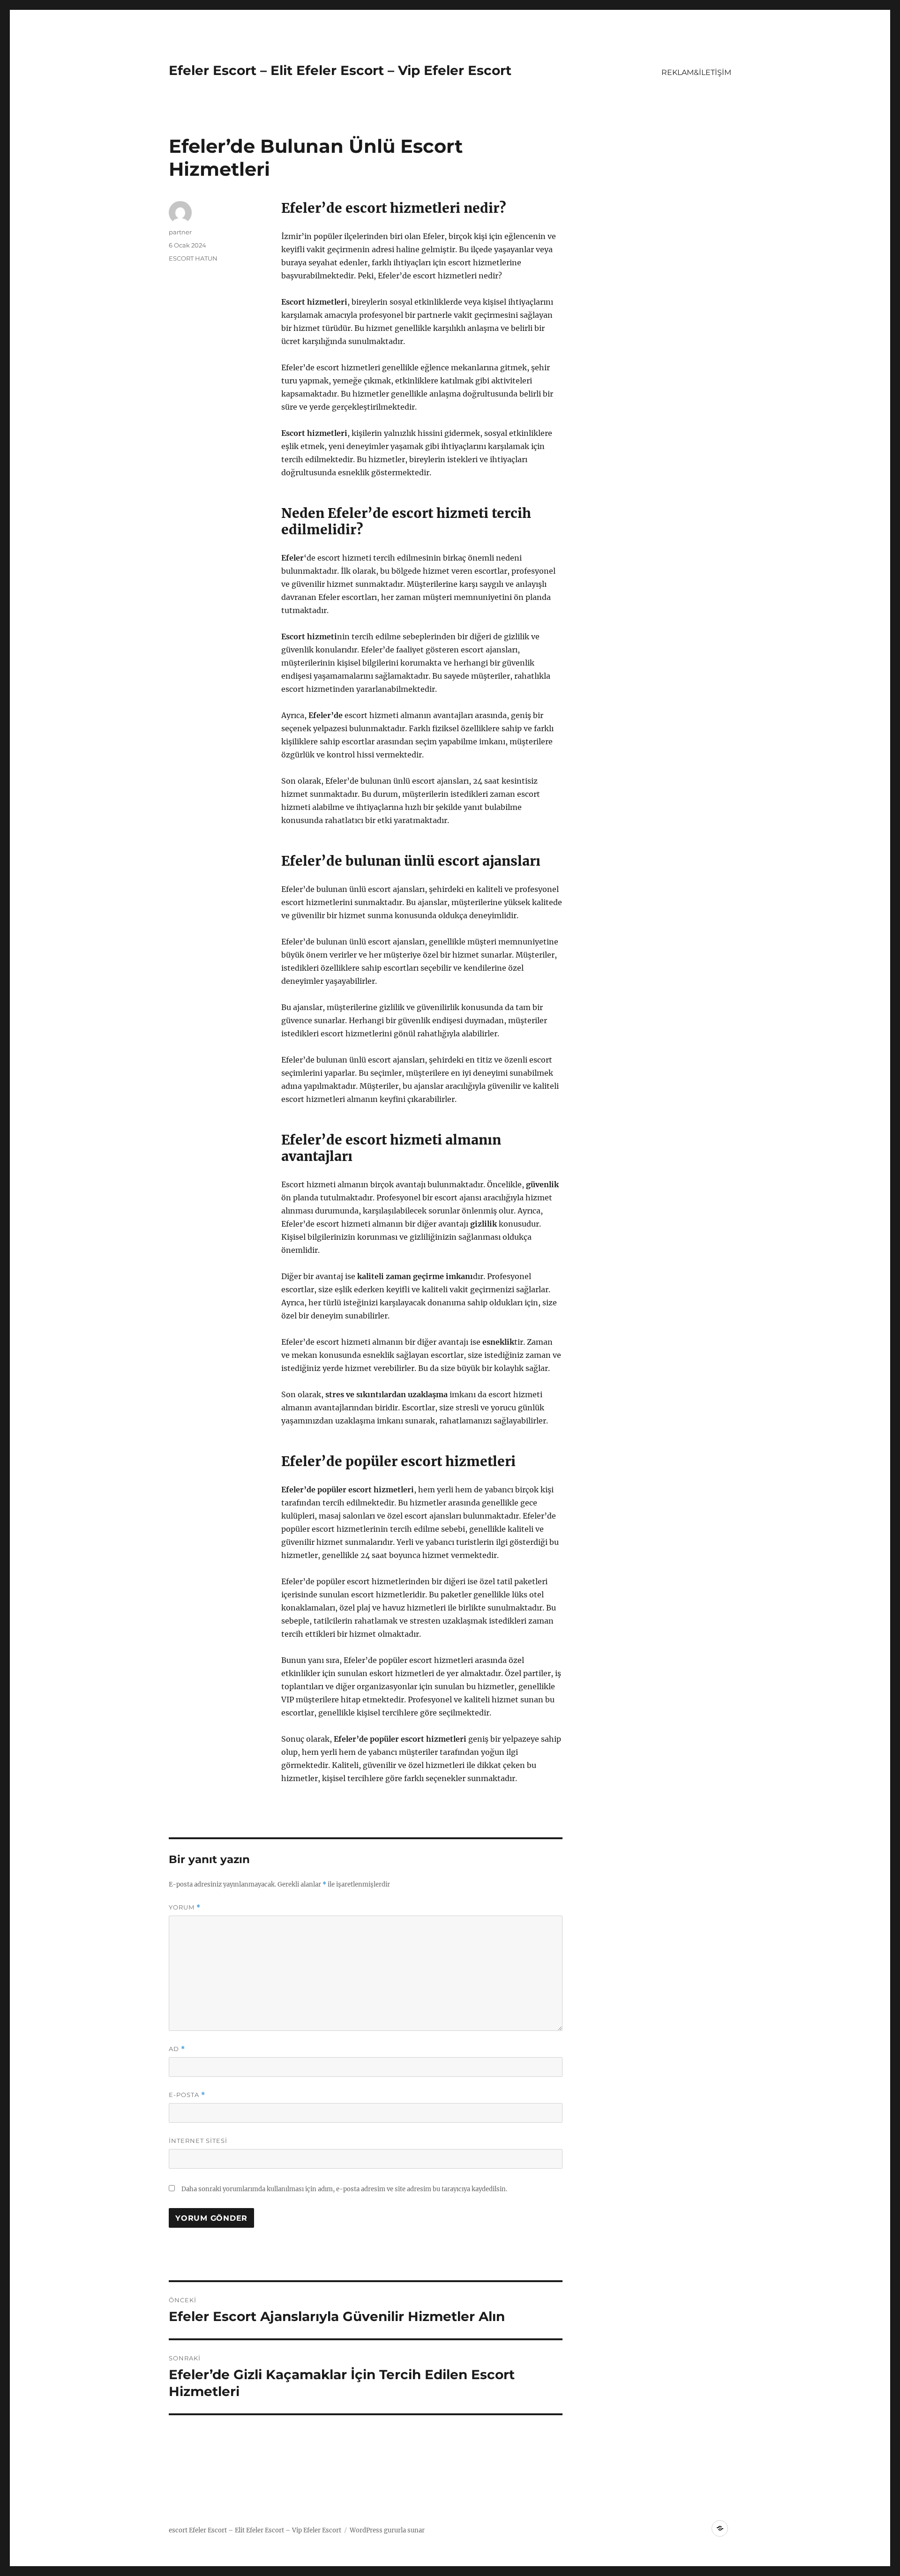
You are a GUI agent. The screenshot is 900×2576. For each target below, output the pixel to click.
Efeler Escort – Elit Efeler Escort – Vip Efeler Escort (340, 70)
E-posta (187, 2095)
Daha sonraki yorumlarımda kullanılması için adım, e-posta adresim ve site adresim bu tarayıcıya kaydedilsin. (344, 2189)
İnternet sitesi (198, 2141)
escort (178, 2530)
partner (180, 232)
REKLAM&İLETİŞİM (696, 72)
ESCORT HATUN (193, 258)
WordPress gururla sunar (387, 2530)
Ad (177, 2049)
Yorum (185, 1907)
